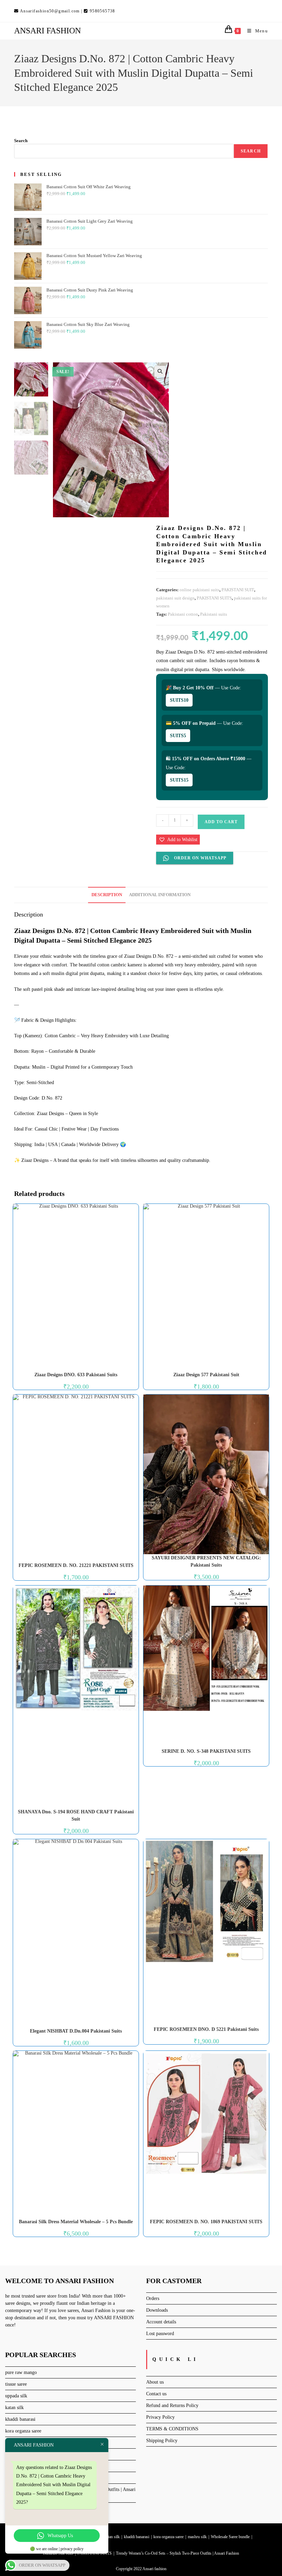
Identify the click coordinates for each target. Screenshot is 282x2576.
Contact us (156, 2394)
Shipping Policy (162, 2441)
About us (155, 2382)
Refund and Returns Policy (172, 2405)
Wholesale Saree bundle (230, 2537)
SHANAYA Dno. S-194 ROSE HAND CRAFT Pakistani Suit (76, 1815)
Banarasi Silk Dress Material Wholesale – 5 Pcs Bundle (76, 2222)
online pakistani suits (199, 590)
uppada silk (16, 2396)
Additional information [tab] (160, 895)
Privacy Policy (160, 2417)
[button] (160, 371)
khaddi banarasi (20, 2419)
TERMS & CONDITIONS (172, 2429)
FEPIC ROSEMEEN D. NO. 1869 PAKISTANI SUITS (206, 2222)
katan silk (14, 2408)
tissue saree (16, 2384)
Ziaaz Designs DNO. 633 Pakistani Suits (76, 1375)
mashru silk (197, 2537)
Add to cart (221, 822)
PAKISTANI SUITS (214, 598)
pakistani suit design (175, 598)
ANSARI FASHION (47, 31)
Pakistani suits (214, 614)
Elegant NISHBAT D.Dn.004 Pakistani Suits (76, 2031)
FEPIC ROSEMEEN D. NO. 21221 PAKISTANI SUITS (76, 1565)
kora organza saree (23, 2431)
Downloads (157, 2310)
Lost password (160, 2334)
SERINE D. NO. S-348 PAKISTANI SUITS (206, 1751)
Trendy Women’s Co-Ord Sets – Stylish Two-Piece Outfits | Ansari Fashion (177, 2553)
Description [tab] (107, 895)
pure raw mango (21, 2372)
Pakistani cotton (183, 614)
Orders (153, 2298)
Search (21, 141)
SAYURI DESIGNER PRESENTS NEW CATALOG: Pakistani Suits (206, 1561)
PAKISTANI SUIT (238, 590)
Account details (161, 2322)
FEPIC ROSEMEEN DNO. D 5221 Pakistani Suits (206, 2029)
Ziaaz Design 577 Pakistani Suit (206, 1375)
